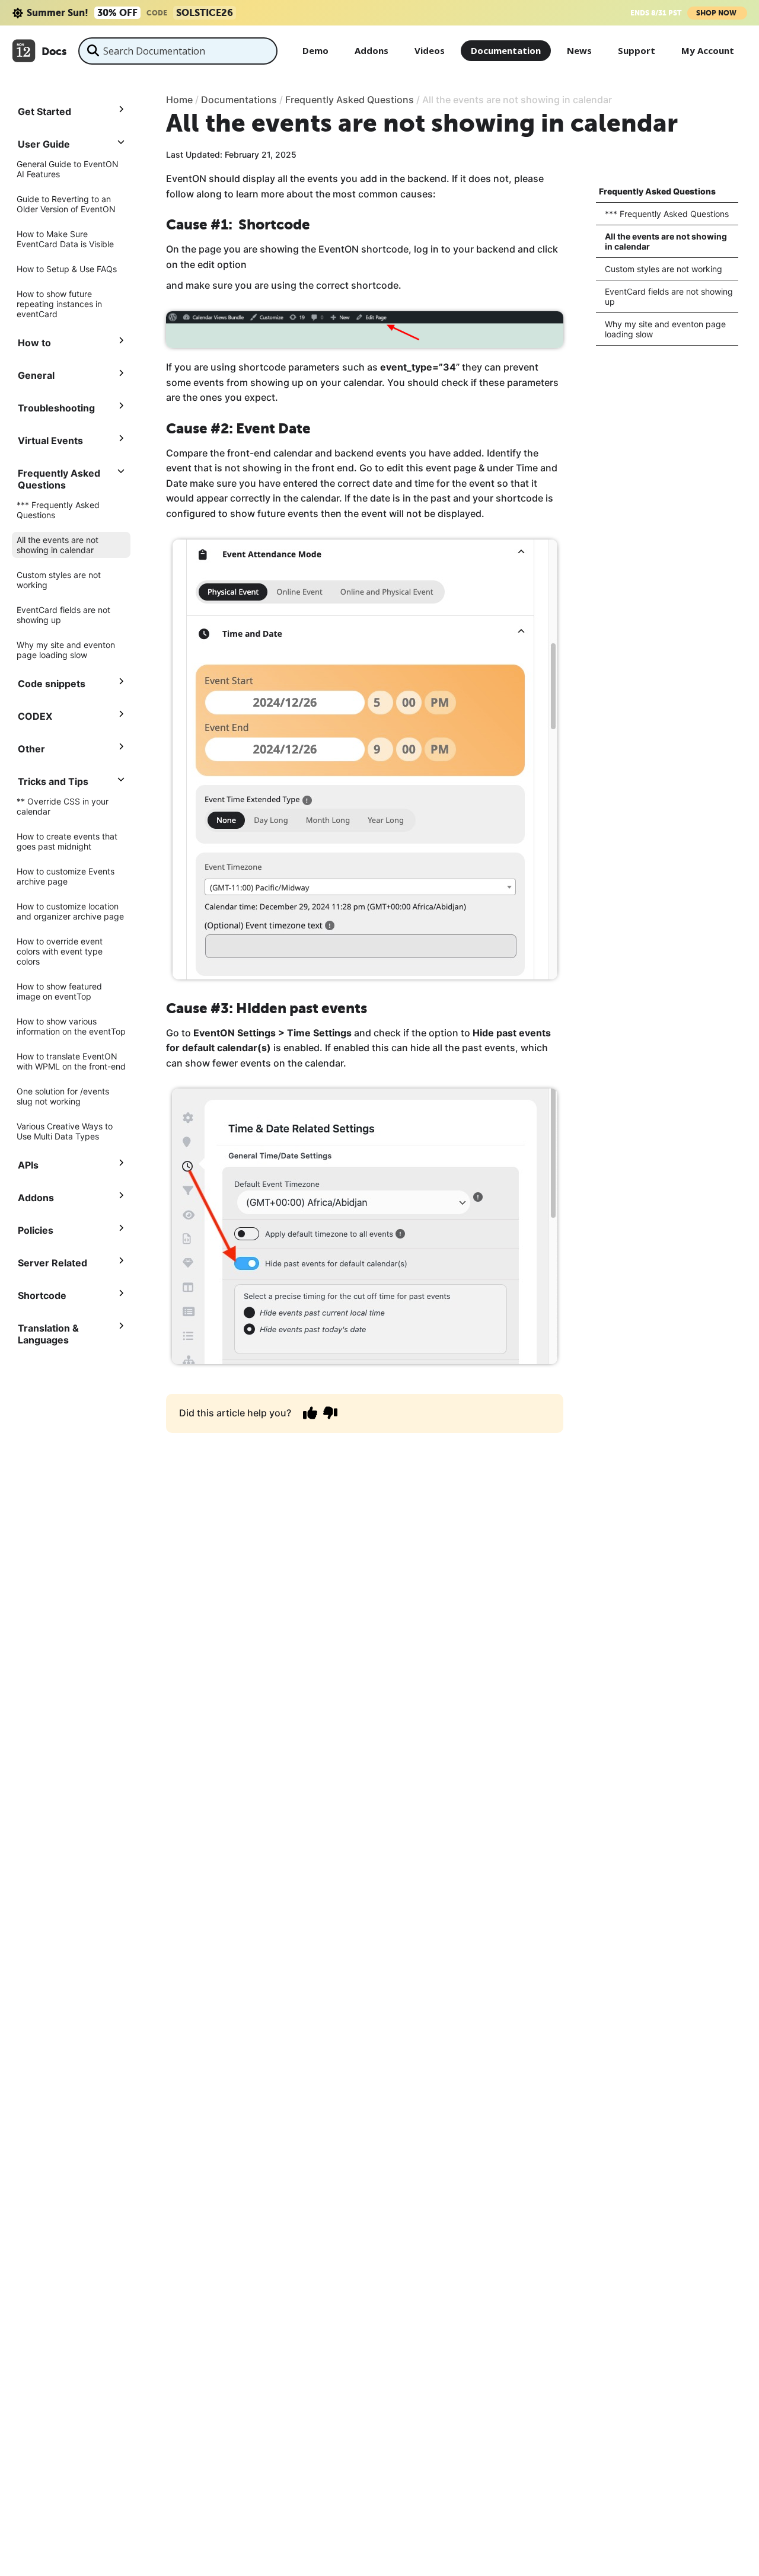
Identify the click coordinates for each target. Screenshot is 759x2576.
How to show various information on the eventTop (71, 1026)
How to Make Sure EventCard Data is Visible (65, 239)
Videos (430, 50)
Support (637, 50)
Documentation (506, 50)
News (579, 50)
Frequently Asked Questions (657, 191)
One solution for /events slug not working (63, 1096)
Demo (315, 50)
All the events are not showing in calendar (58, 545)
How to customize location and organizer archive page (70, 911)
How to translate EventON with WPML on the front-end (71, 1061)
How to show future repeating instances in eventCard (59, 304)
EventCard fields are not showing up (63, 615)
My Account (708, 50)
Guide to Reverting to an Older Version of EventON (66, 204)
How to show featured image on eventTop (59, 991)
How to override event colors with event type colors (60, 951)
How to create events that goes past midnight (67, 841)
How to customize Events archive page (66, 876)
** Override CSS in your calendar (63, 806)
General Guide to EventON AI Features (68, 169)
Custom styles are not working (59, 580)
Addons (371, 50)
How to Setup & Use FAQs (67, 269)
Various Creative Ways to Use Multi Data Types (65, 1131)
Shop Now (717, 13)
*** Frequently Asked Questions (58, 510)
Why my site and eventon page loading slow (66, 650)
